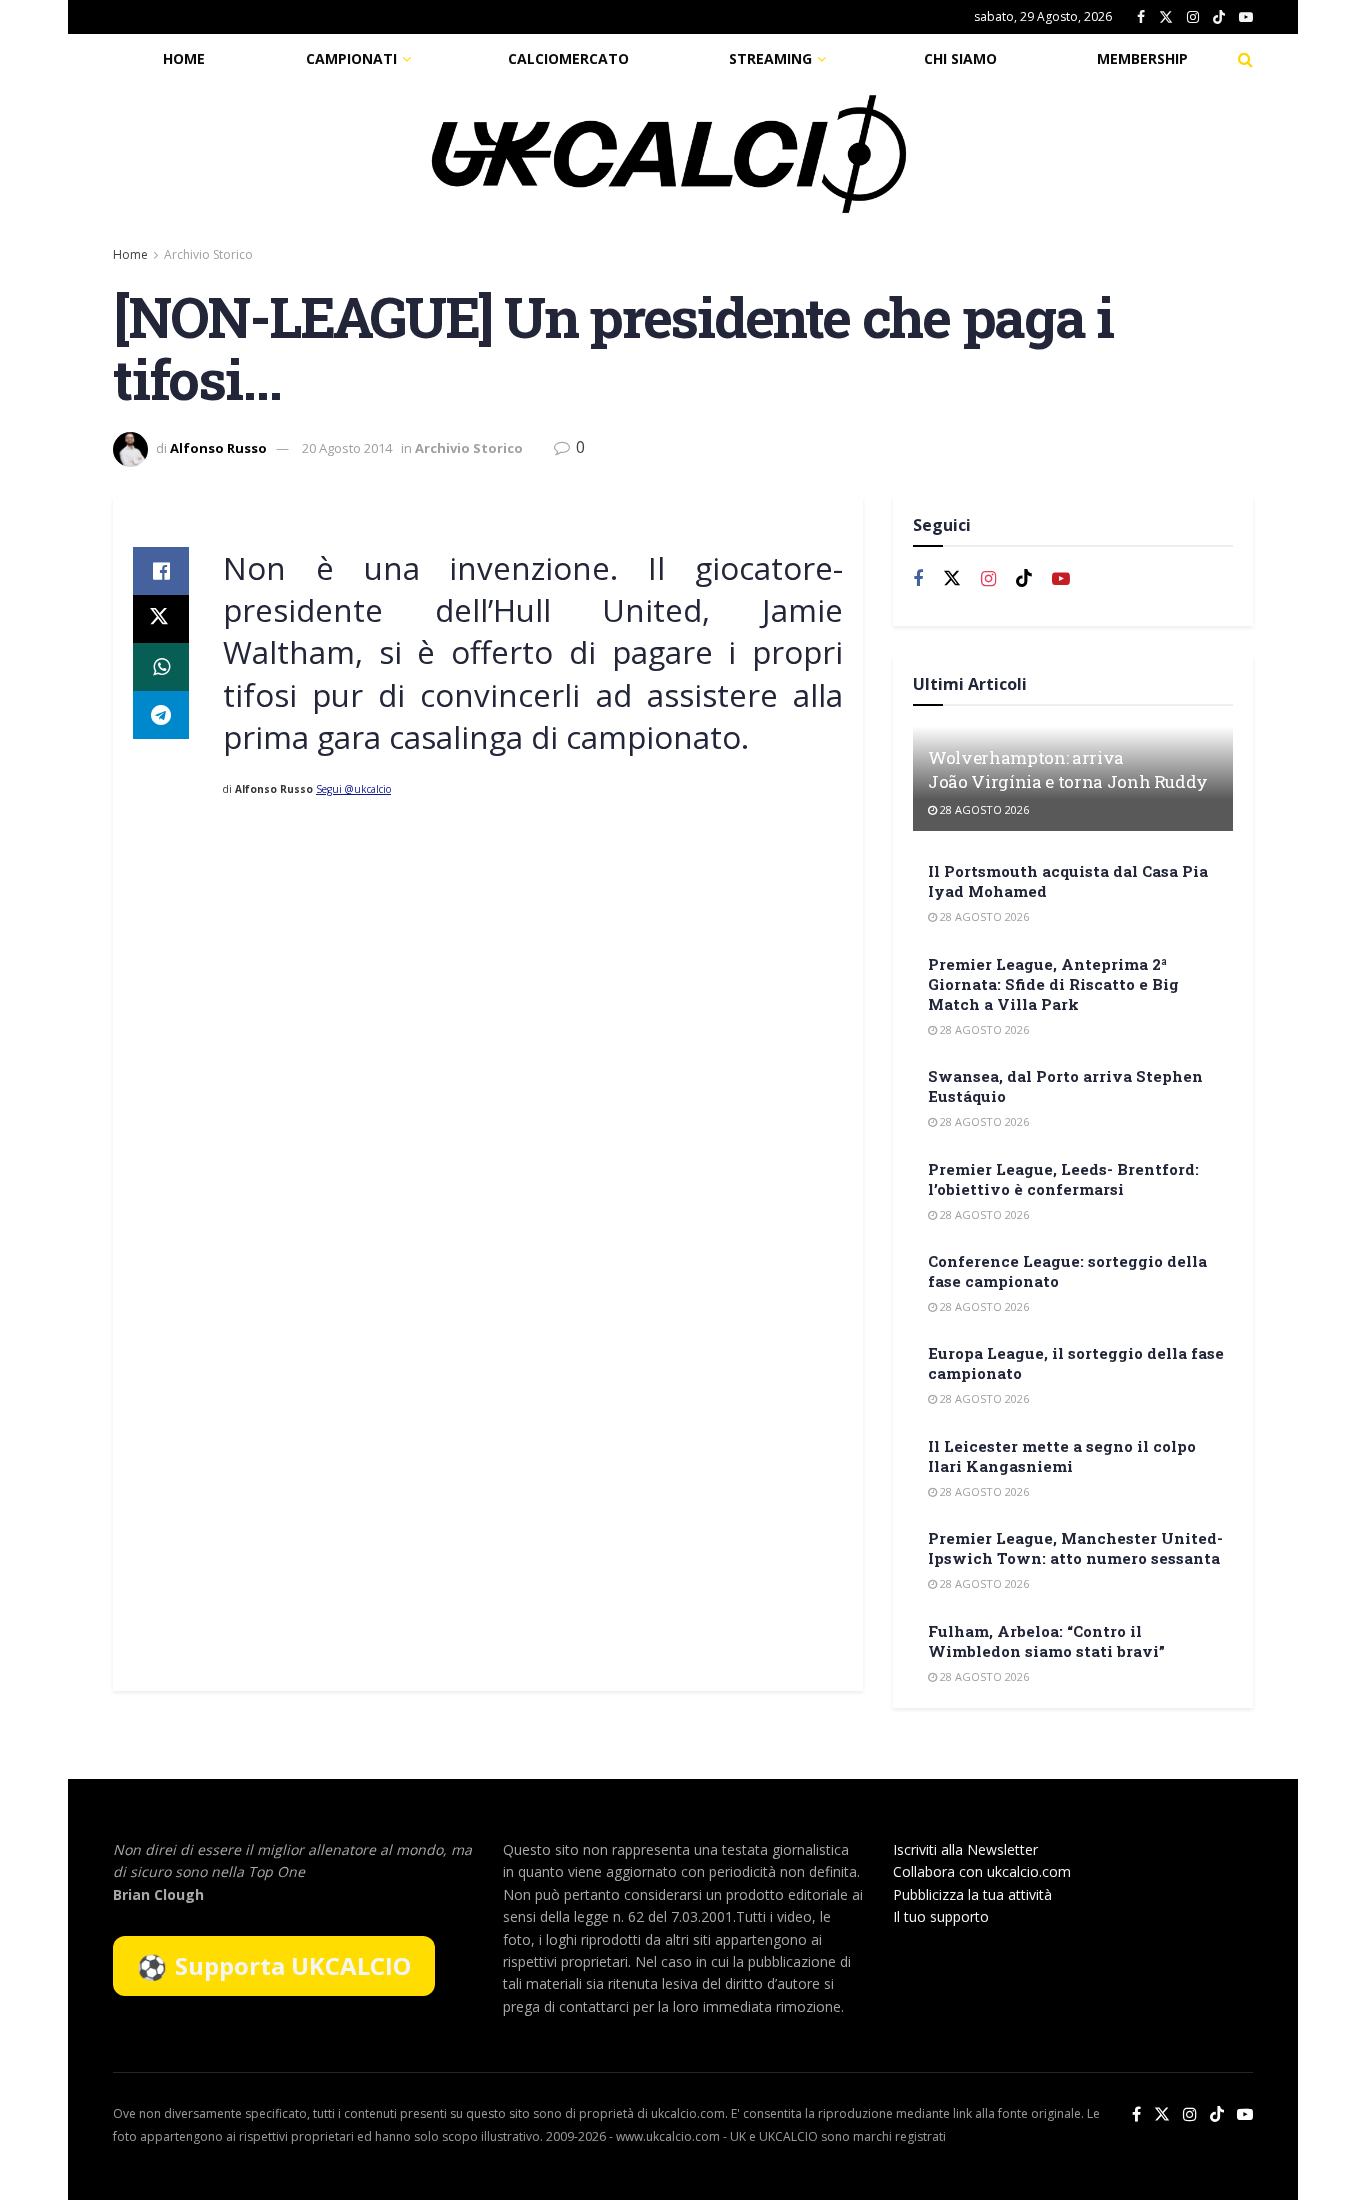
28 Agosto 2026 (983, 809)
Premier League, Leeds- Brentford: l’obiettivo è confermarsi (1063, 1179)
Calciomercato (568, 58)
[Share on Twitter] (161, 619)
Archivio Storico (208, 254)
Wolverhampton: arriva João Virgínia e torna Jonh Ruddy (1068, 769)
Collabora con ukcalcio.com (982, 1871)
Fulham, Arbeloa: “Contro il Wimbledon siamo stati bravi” (1046, 1641)
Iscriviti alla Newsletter (965, 1849)
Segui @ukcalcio (353, 789)
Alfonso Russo (218, 448)
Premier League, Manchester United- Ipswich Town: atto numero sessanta (1075, 1548)
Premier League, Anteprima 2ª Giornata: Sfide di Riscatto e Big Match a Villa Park (1053, 984)
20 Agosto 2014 (347, 448)
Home (184, 58)
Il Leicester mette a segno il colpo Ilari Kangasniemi (1062, 1456)
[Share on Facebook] (161, 571)
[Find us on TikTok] (1219, 18)
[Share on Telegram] (161, 715)
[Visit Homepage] (669, 154)
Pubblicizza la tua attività (972, 1894)
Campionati (351, 58)
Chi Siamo (960, 58)
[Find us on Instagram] (1193, 17)
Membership (1142, 58)
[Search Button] (1245, 59)
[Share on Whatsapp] (161, 667)
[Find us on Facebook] (1141, 17)
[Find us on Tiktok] (1024, 579)
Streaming (770, 58)
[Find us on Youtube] (1246, 17)
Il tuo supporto (941, 1916)
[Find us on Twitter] (1166, 17)
